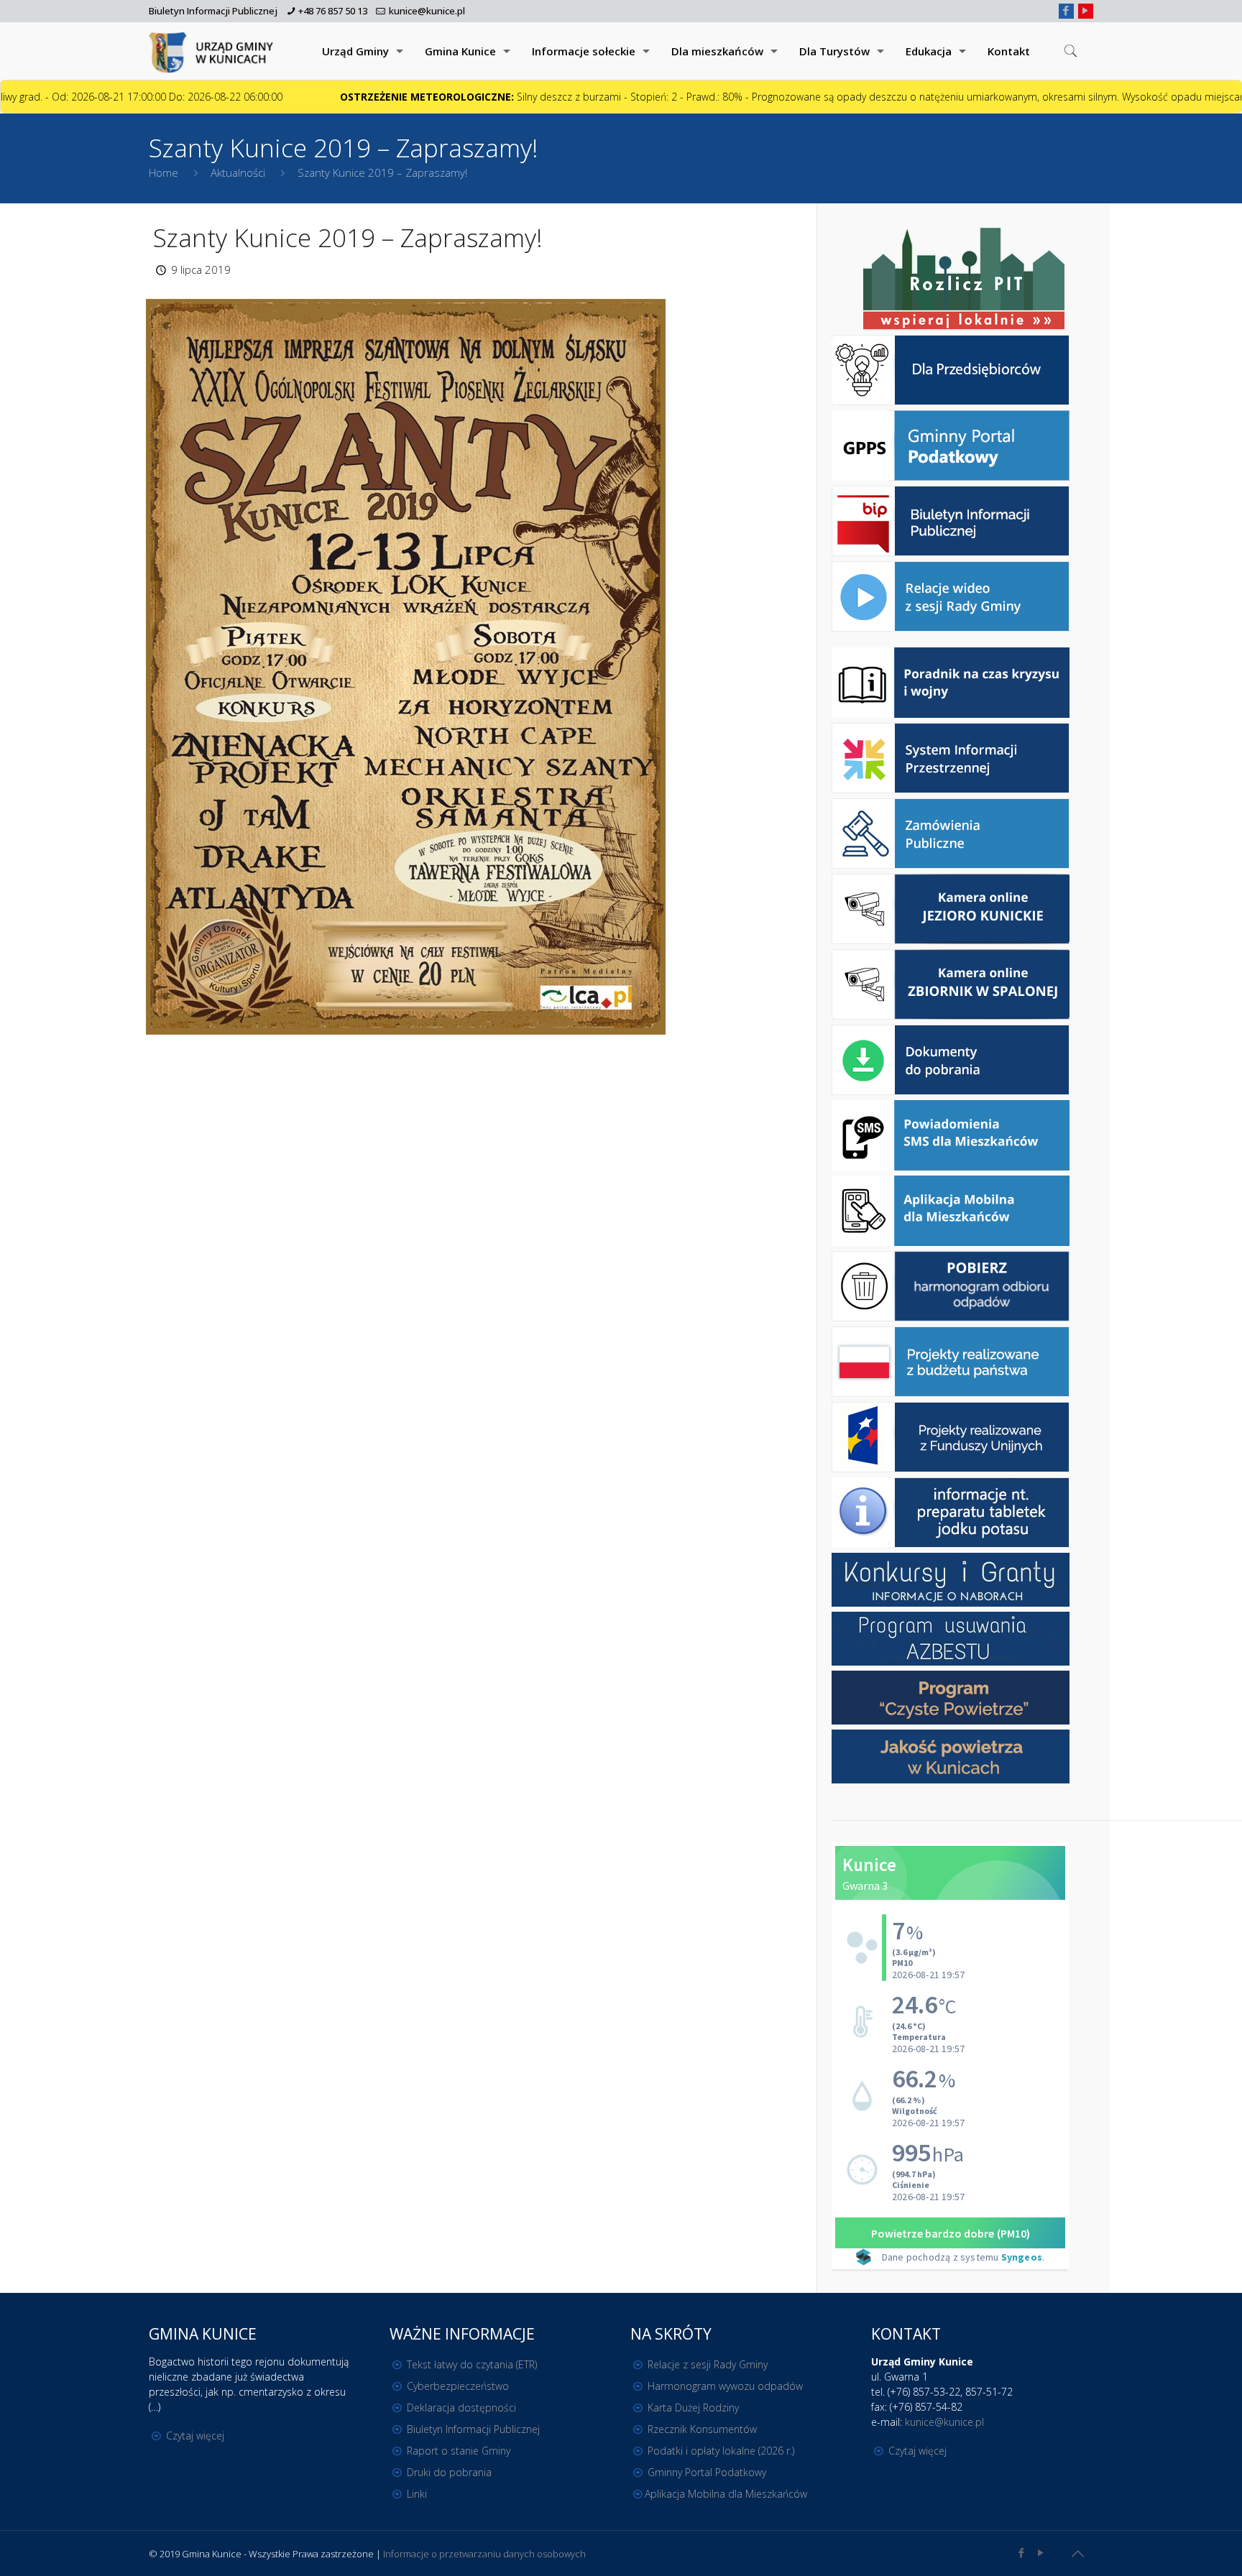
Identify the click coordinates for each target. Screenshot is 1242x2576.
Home (164, 172)
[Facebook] (1066, 10)
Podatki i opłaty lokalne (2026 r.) (721, 2451)
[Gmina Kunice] (213, 51)
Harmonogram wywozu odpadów (725, 2386)
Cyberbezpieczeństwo (458, 2386)
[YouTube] (1086, 10)
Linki (417, 2494)
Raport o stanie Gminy (459, 2451)
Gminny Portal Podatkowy (707, 2472)
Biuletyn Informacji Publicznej (213, 11)
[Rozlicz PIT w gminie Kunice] (964, 280)
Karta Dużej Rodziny (693, 2408)
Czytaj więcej (195, 2436)
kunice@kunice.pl (427, 11)
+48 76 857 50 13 (333, 11)
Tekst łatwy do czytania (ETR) (472, 2364)
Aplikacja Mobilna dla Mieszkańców (726, 2494)
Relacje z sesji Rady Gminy (708, 2364)
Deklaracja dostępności (461, 2408)
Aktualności (238, 172)
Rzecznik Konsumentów (702, 2429)
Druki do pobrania (449, 2472)
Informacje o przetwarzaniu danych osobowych (484, 2554)
